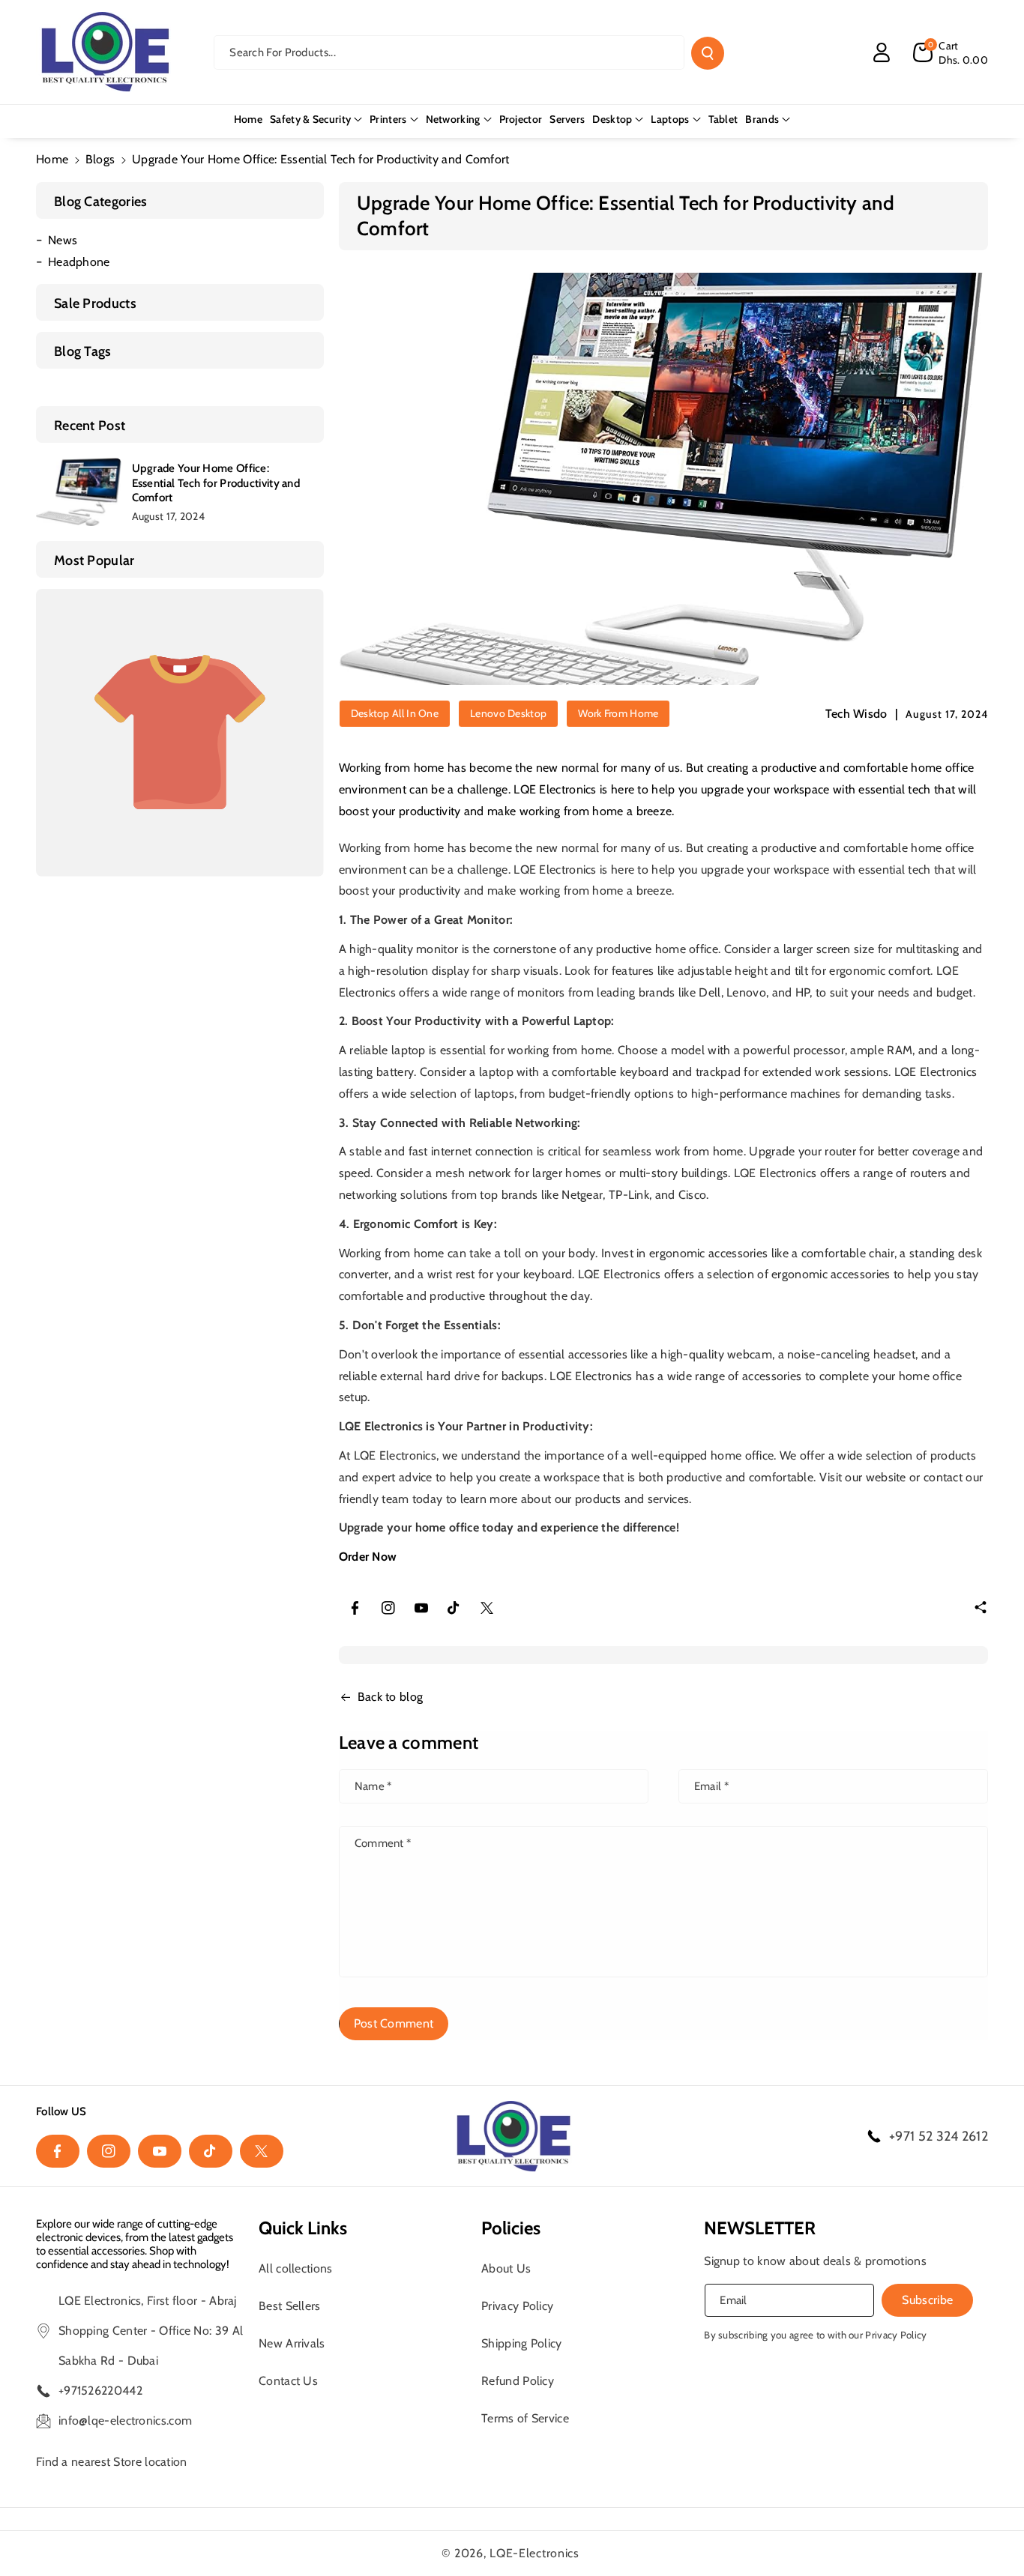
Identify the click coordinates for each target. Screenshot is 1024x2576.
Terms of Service (525, 2418)
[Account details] (882, 52)
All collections (296, 2268)
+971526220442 (100, 2391)
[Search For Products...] (708, 53)
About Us (506, 2268)
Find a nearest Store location (112, 2462)
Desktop (612, 119)
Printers (388, 119)
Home (52, 159)
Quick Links (303, 2228)
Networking (453, 119)
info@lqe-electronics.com (125, 2421)
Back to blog (391, 1697)
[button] (951, 52)
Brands (762, 119)
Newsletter (760, 2228)
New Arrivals (292, 2343)
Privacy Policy (517, 2306)
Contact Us (288, 2381)
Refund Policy (518, 2381)
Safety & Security (310, 119)
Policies (511, 2228)
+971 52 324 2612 (939, 2136)
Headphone (79, 262)
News (63, 240)
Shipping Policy (522, 2343)
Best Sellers (290, 2306)
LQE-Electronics (534, 2553)
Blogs (100, 159)
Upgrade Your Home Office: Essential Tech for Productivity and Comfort (216, 483)
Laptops (670, 119)
